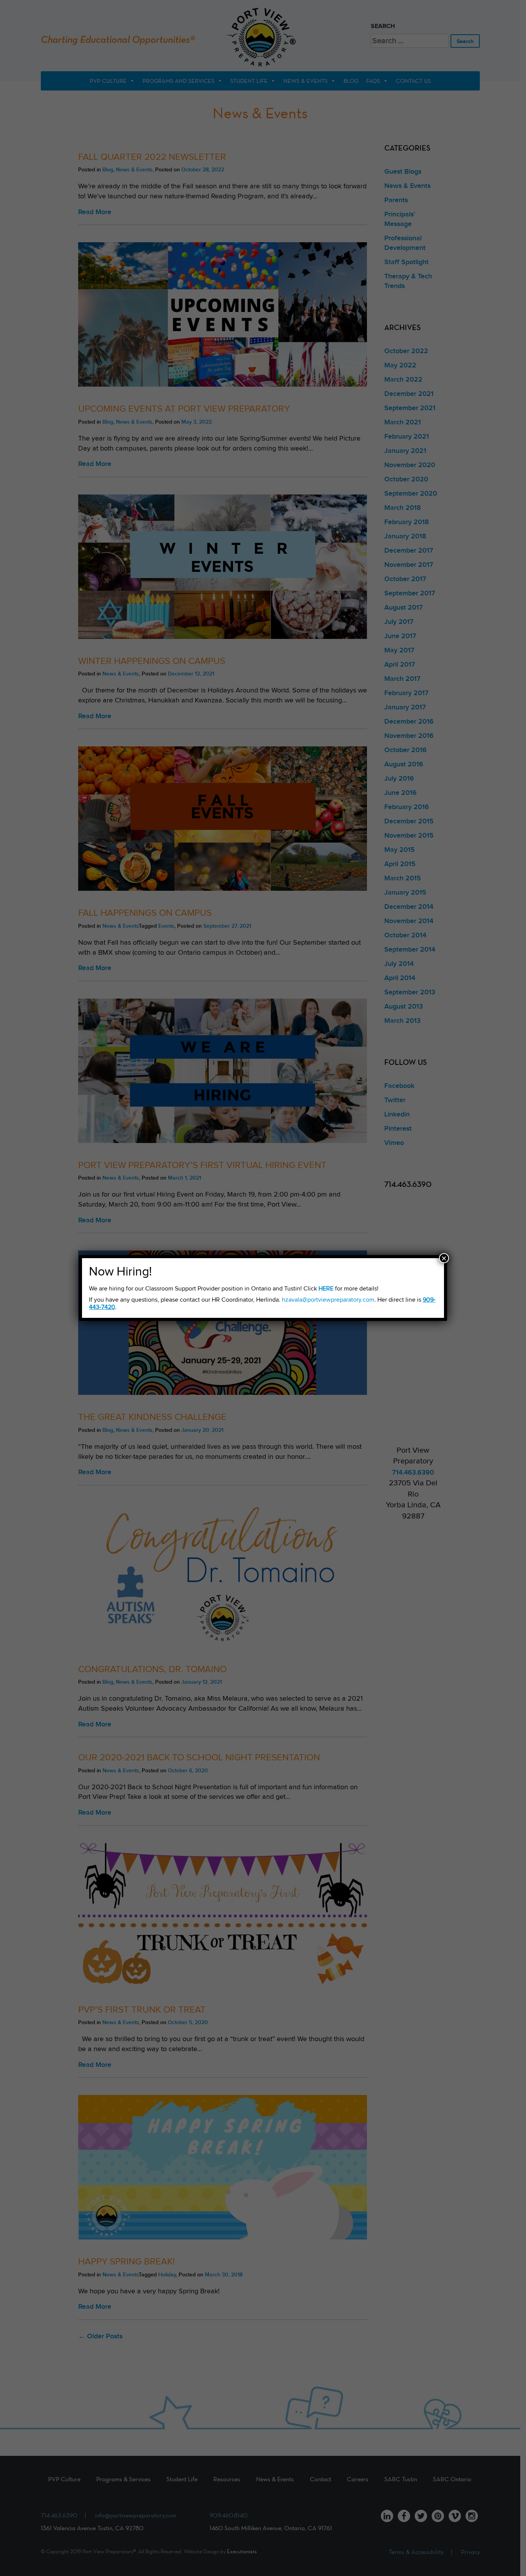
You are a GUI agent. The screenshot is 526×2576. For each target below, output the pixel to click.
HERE (326, 1289)
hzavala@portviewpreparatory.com (328, 1300)
